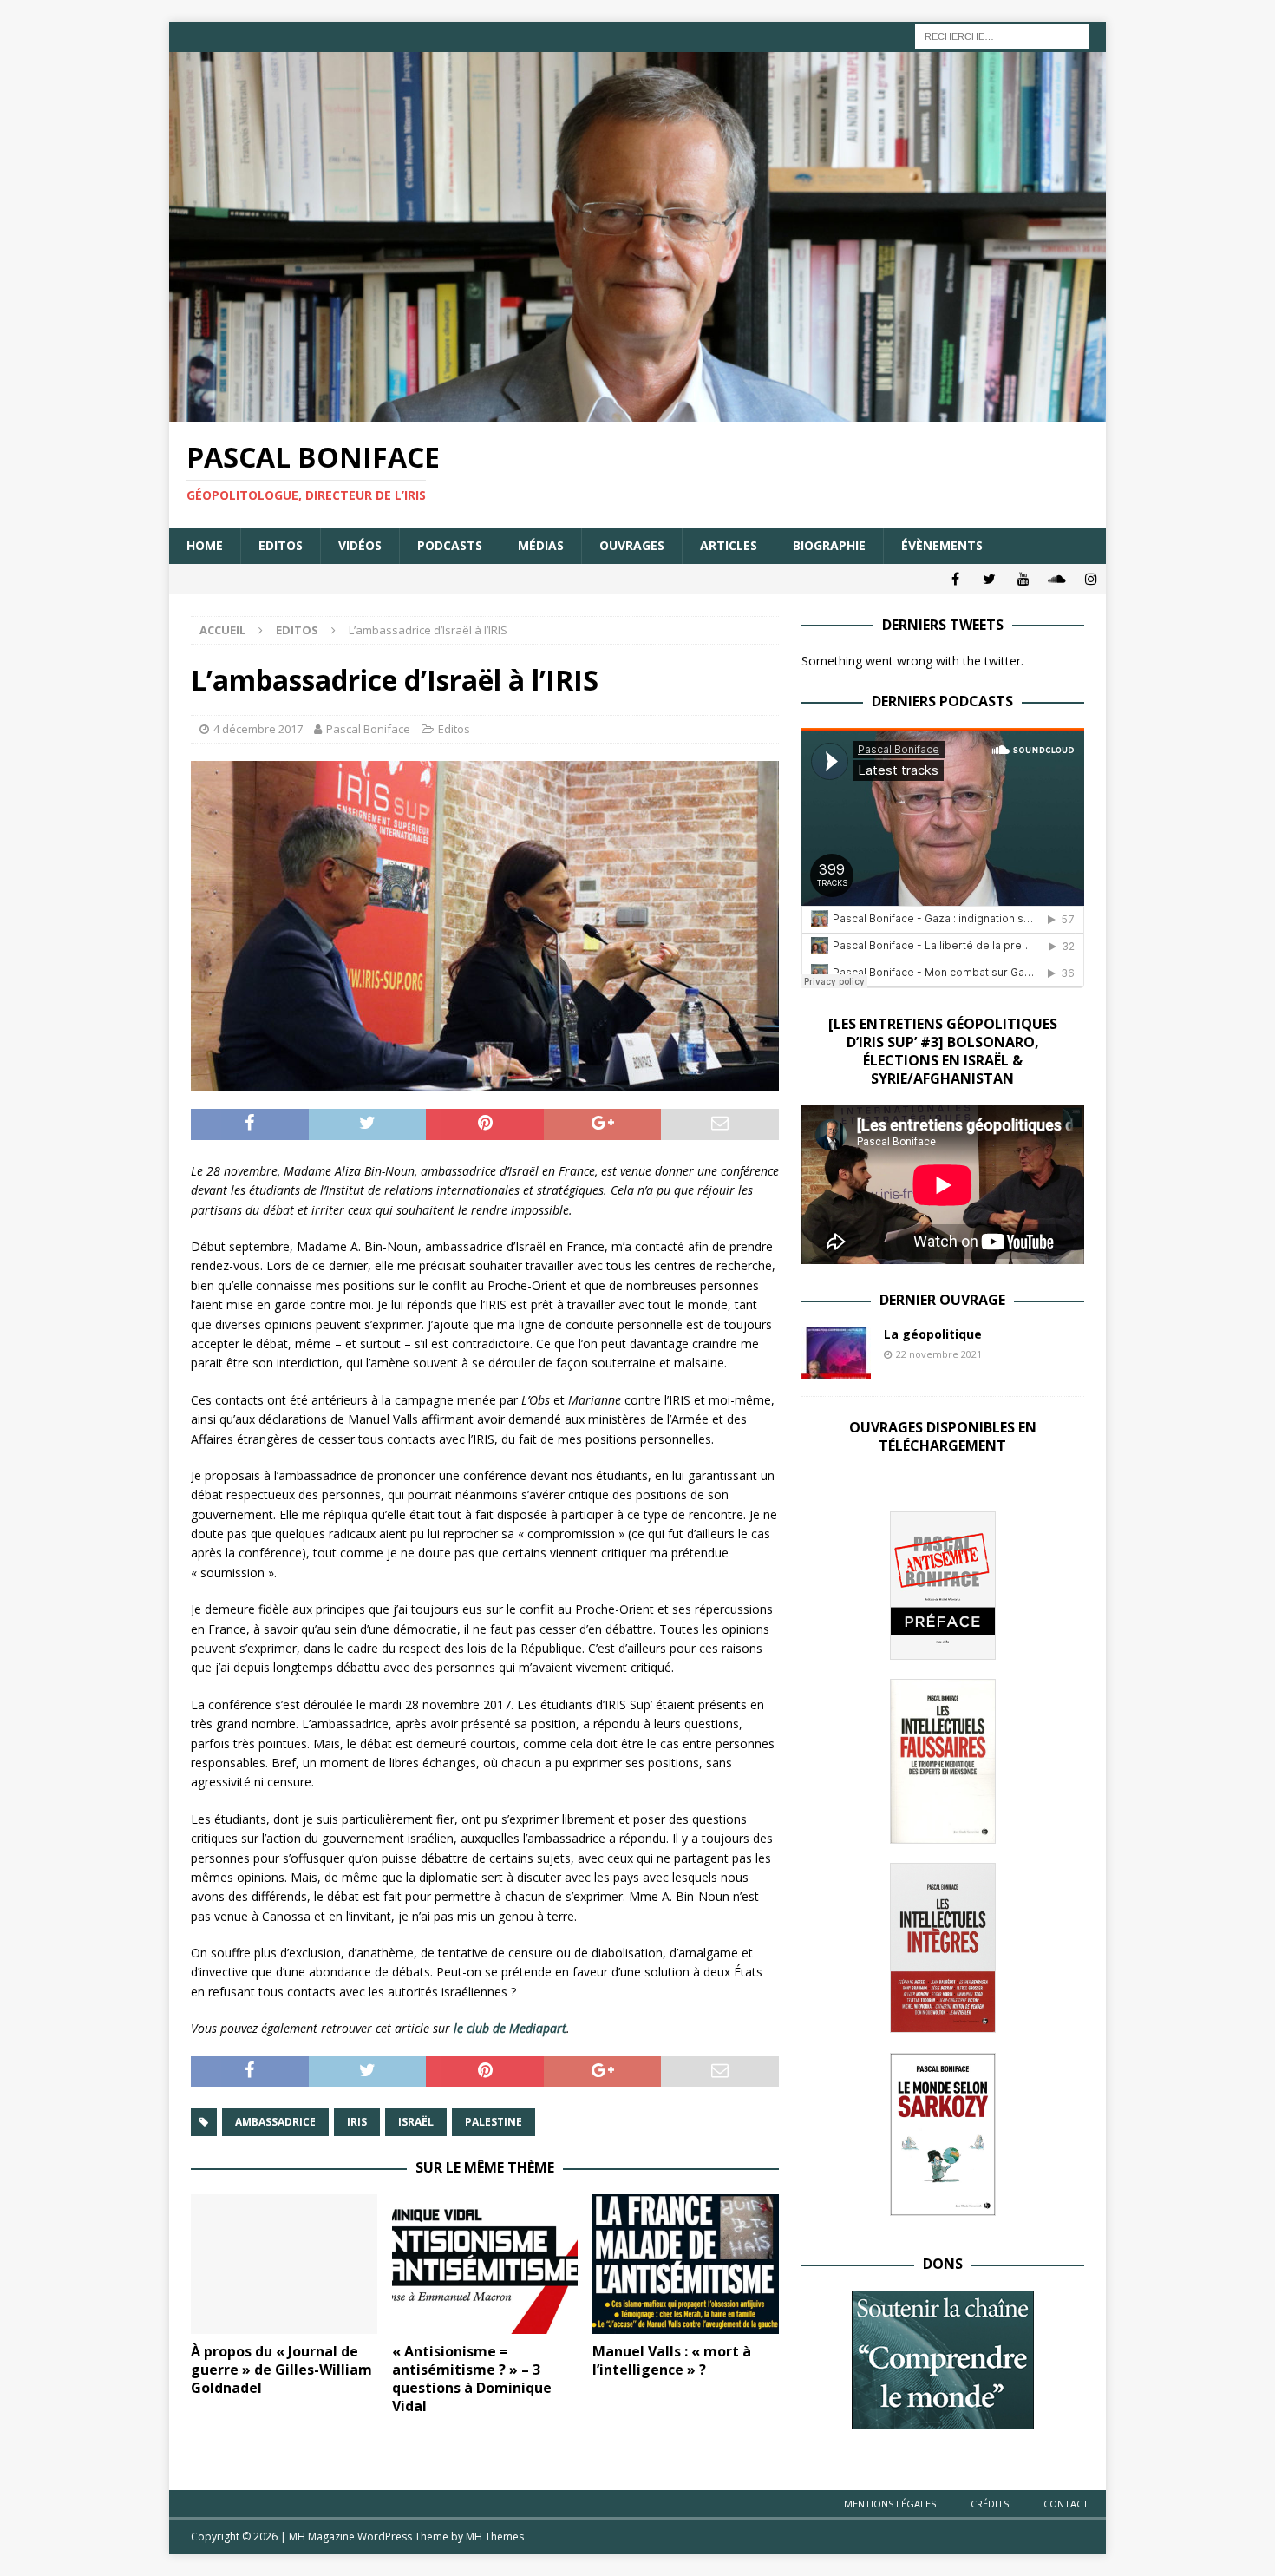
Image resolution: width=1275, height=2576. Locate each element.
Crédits (990, 2504)
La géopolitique (933, 1334)
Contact (1066, 2504)
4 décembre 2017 (258, 729)
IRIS (357, 2122)
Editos (281, 545)
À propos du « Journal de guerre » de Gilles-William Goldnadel (281, 2370)
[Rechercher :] (1002, 35)
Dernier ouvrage (942, 1300)
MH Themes (495, 2537)
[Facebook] (955, 579)
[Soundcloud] (1057, 579)
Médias (541, 545)
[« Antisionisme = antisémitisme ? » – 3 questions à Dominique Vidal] (485, 2264)
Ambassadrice (275, 2122)
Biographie (829, 545)
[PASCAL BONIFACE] (637, 412)
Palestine (494, 2122)
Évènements (942, 545)
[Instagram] (1091, 579)
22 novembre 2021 (939, 1354)
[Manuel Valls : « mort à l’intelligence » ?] (686, 2264)
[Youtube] (1023, 579)
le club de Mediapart (510, 2028)
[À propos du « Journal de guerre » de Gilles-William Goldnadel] (284, 2264)
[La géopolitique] (836, 1353)
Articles (729, 545)
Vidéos (360, 545)
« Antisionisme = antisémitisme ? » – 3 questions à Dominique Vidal (472, 2378)
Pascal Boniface (368, 729)
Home (205, 545)
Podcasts (450, 545)
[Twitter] (989, 579)
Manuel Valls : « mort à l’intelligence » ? (672, 2360)
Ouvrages (632, 545)
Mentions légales (890, 2504)
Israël (416, 2122)
